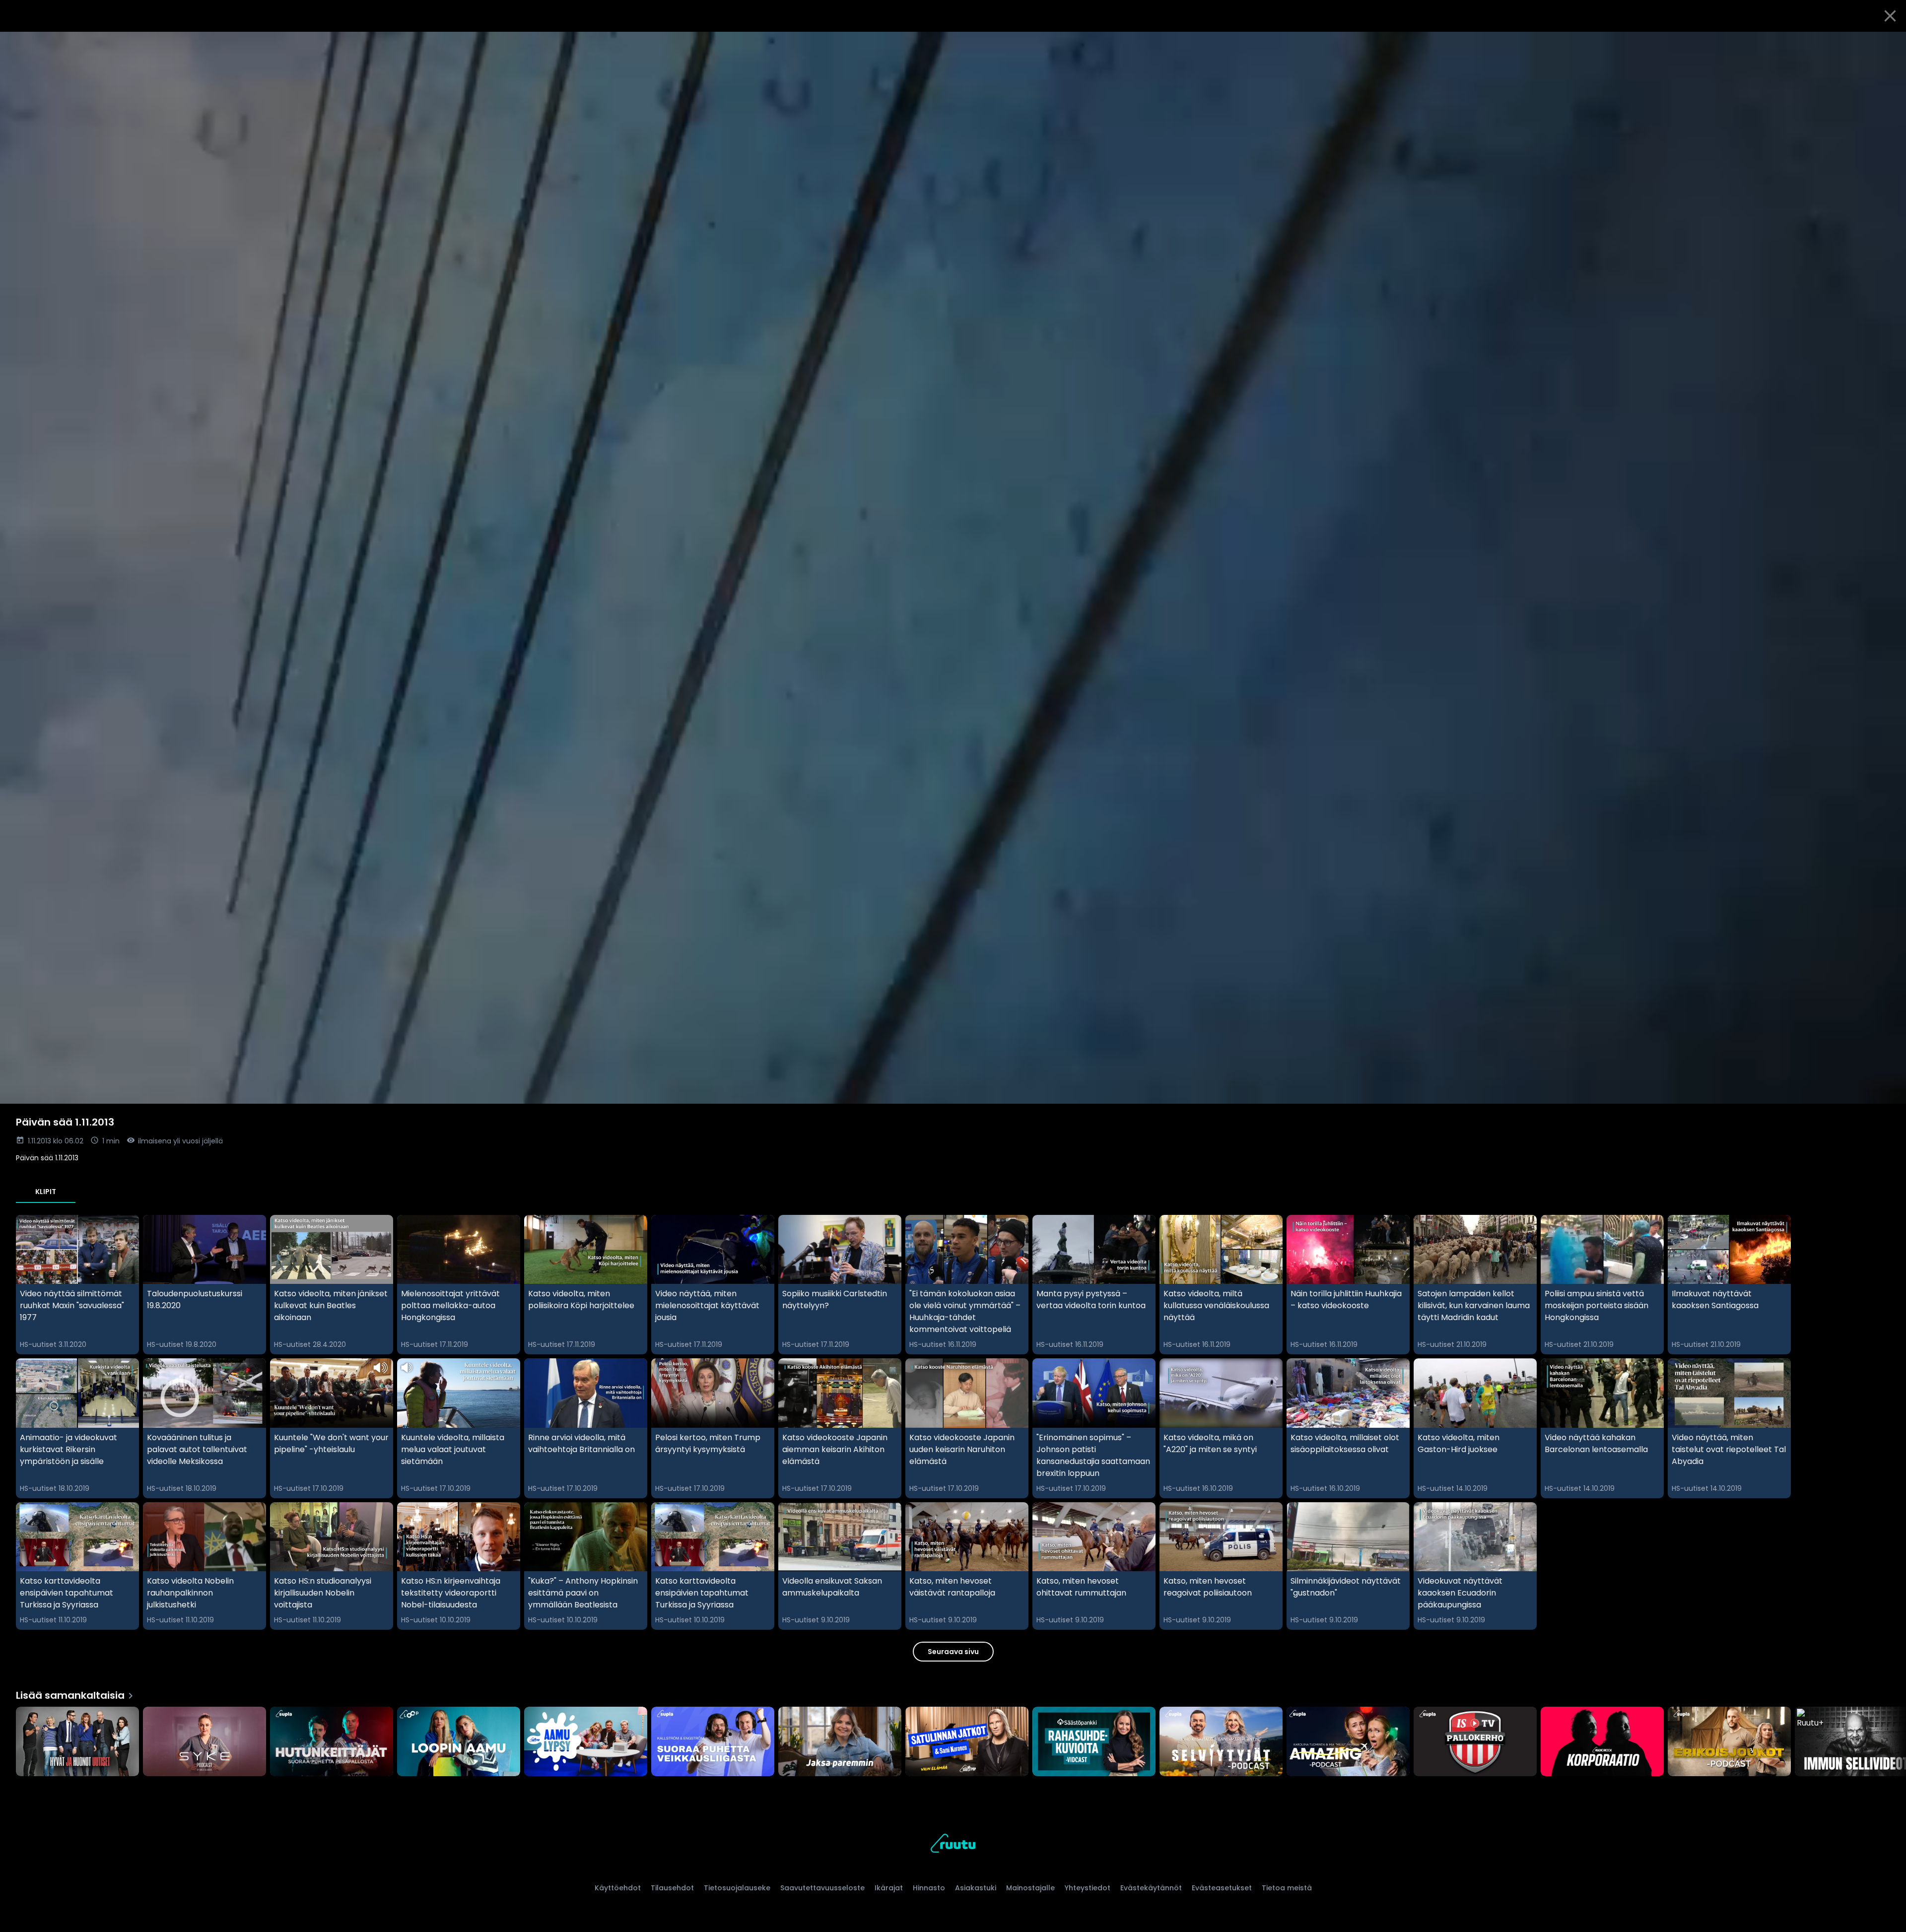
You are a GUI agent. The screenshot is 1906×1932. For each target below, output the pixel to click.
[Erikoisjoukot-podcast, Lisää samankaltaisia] (1729, 1742)
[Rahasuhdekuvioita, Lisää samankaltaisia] (1094, 1742)
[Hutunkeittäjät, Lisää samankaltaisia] (332, 1742)
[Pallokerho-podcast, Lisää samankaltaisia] (1475, 1742)
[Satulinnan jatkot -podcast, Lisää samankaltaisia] (967, 1742)
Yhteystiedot (1088, 1888)
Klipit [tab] (46, 1192)
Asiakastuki (976, 1888)
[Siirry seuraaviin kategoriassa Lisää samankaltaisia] (1890, 1742)
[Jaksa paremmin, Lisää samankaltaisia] (840, 1742)
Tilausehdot (672, 1888)
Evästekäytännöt (1151, 1888)
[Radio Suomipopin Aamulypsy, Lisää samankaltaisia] (586, 1742)
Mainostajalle (1030, 1888)
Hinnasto (929, 1888)
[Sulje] (1890, 16)
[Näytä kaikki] (953, 1739)
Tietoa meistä (1287, 1888)
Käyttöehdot (618, 1888)
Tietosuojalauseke (737, 1888)
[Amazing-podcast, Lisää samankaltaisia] (1348, 1742)
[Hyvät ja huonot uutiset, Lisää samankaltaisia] (77, 1742)
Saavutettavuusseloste (822, 1888)
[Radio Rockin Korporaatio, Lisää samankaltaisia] (1602, 1742)
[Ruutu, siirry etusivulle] (953, 1845)
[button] (953, 568)
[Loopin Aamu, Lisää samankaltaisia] (459, 1742)
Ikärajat (889, 1888)
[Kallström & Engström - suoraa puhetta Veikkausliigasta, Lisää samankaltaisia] (713, 1742)
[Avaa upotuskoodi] (1887, 43)
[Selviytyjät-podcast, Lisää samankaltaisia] (1221, 1742)
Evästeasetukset (1222, 1888)
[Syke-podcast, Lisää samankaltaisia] (204, 1742)
